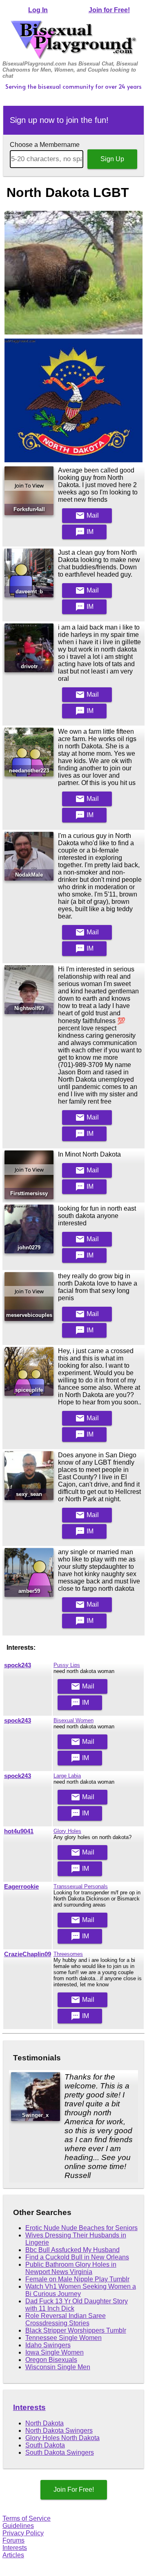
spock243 (18, 1665)
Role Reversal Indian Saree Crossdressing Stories (66, 2319)
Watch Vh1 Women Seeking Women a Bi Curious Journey (81, 2290)
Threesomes (68, 1954)
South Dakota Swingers (60, 2452)
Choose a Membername (45, 145)
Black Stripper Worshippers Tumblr (76, 2330)
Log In (38, 10)
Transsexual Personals (81, 1886)
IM (84, 532)
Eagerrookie (21, 1887)
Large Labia (67, 1776)
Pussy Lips (67, 1665)
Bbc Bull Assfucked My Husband (72, 2250)
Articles (13, 2555)
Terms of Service (27, 2518)
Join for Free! (109, 10)
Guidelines (18, 2526)
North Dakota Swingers (59, 2431)
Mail (87, 516)
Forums (13, 2540)
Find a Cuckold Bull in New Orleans (77, 2257)
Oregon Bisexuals (51, 2360)
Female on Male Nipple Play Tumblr (77, 2279)
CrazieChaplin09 (28, 1954)
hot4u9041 (19, 1831)
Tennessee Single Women (63, 2338)
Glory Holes (67, 1831)
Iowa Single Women (55, 2352)
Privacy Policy (23, 2533)
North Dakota (45, 2423)
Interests (29, 2407)
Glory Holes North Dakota (62, 2438)
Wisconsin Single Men (58, 2367)
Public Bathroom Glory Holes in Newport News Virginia (71, 2268)
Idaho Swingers (48, 2345)
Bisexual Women (73, 1720)
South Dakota (45, 2445)
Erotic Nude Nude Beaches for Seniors (81, 2228)
